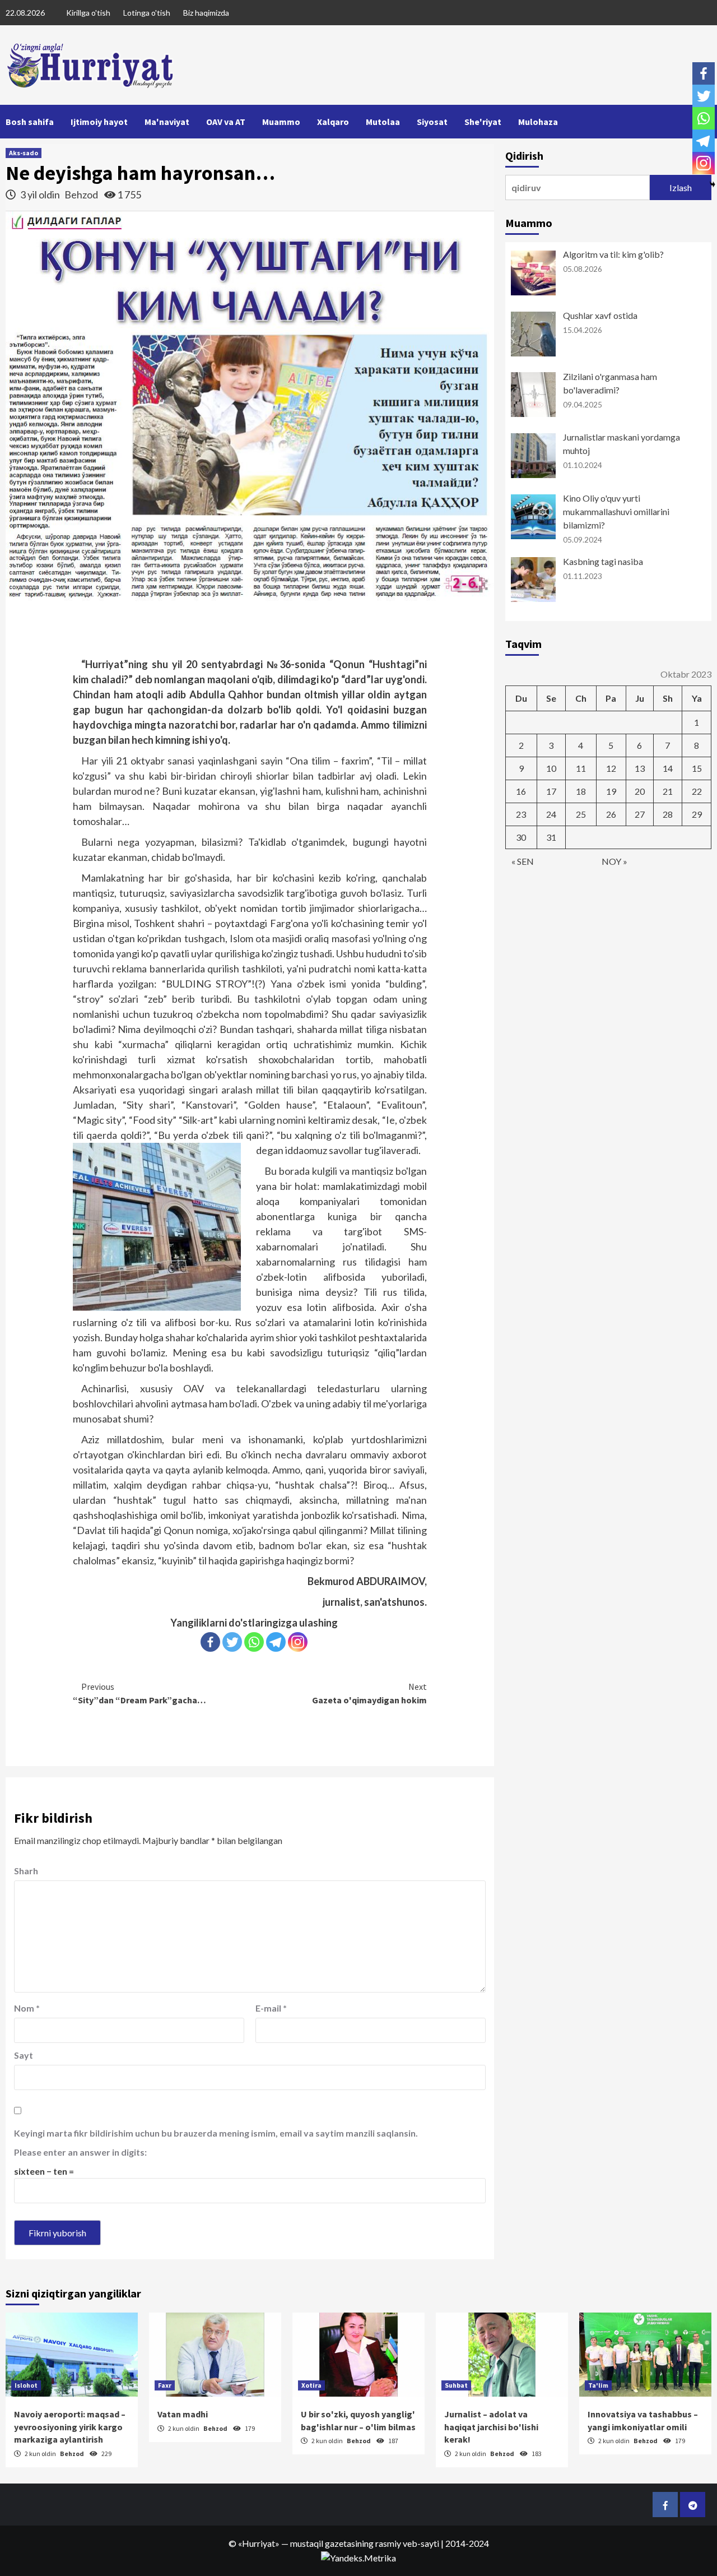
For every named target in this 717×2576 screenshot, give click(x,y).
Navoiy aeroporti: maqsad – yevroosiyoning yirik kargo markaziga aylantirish (70, 2427)
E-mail (271, 2008)
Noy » (614, 861)
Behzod (82, 194)
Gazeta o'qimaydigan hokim (369, 1693)
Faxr (165, 2385)
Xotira (311, 2385)
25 (581, 814)
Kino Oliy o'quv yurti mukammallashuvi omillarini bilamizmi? (616, 511)
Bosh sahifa (30, 122)
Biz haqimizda (206, 13)
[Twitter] (232, 1642)
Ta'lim (598, 2385)
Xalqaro (333, 122)
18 (581, 791)
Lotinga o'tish (147, 13)
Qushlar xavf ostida (600, 315)
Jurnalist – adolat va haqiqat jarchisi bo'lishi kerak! (491, 2427)
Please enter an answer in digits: (80, 2152)
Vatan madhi (183, 2414)
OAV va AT (226, 122)
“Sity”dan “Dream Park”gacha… (139, 1693)
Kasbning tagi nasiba (603, 561)
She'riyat (483, 122)
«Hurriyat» (259, 2543)
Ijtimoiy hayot (99, 122)
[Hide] (713, 184)
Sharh (26, 1871)
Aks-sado (24, 153)
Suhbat (456, 2385)
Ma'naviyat (167, 122)
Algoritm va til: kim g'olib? (613, 254)
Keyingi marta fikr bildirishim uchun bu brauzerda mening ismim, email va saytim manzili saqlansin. (216, 2133)
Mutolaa (383, 122)
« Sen (523, 861)
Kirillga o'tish (88, 13)
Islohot (26, 2385)
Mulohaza (538, 122)
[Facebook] (210, 1642)
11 (581, 768)
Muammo (281, 122)
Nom (27, 2008)
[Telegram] (276, 1642)
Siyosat (432, 122)
